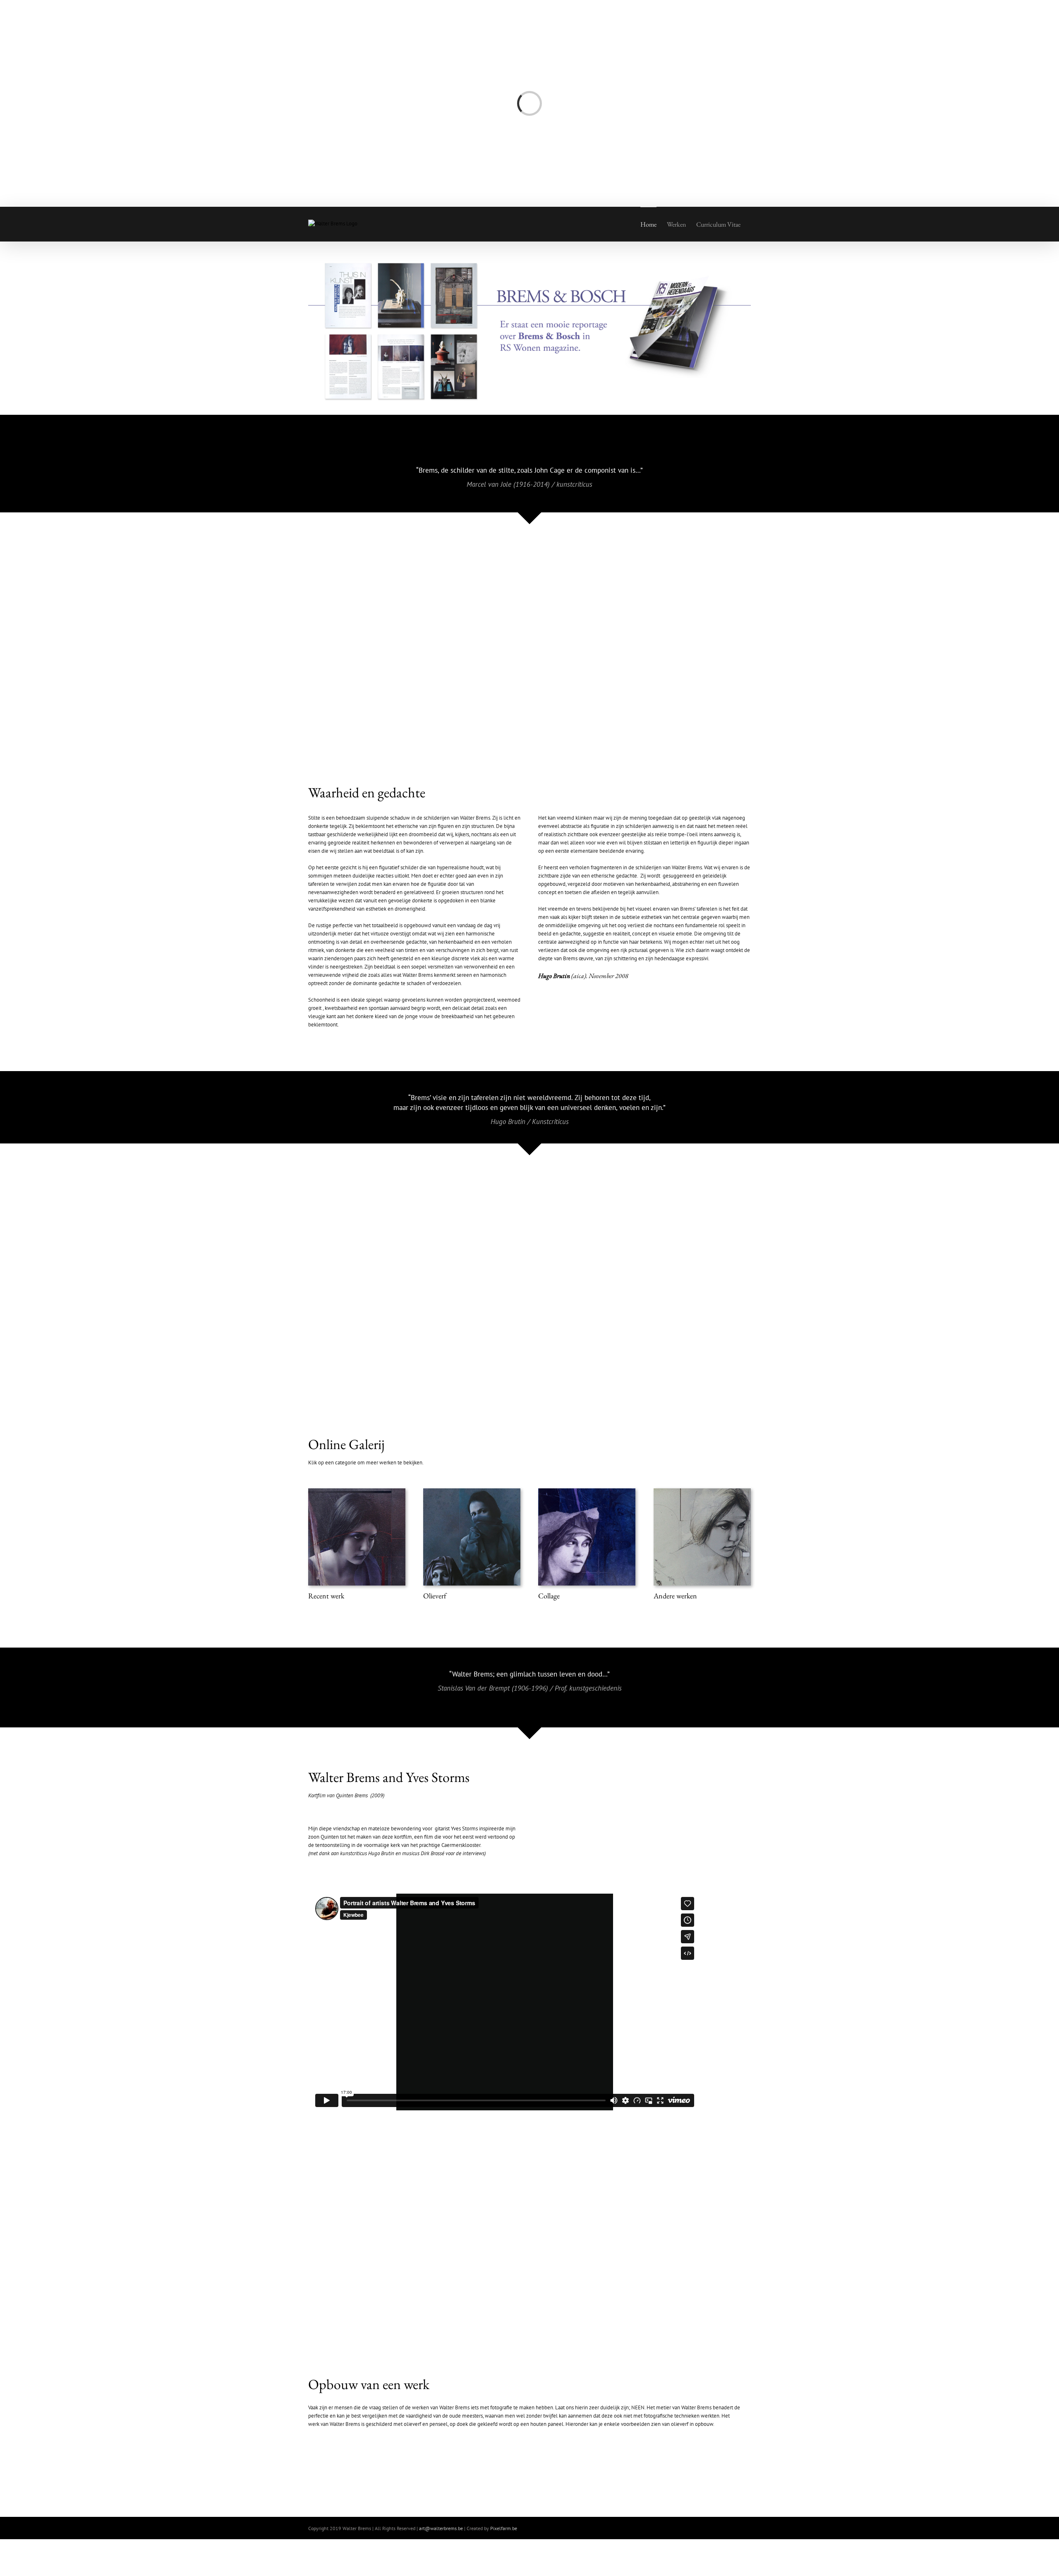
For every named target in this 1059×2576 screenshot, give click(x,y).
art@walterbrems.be (441, 2528)
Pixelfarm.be (504, 2528)
